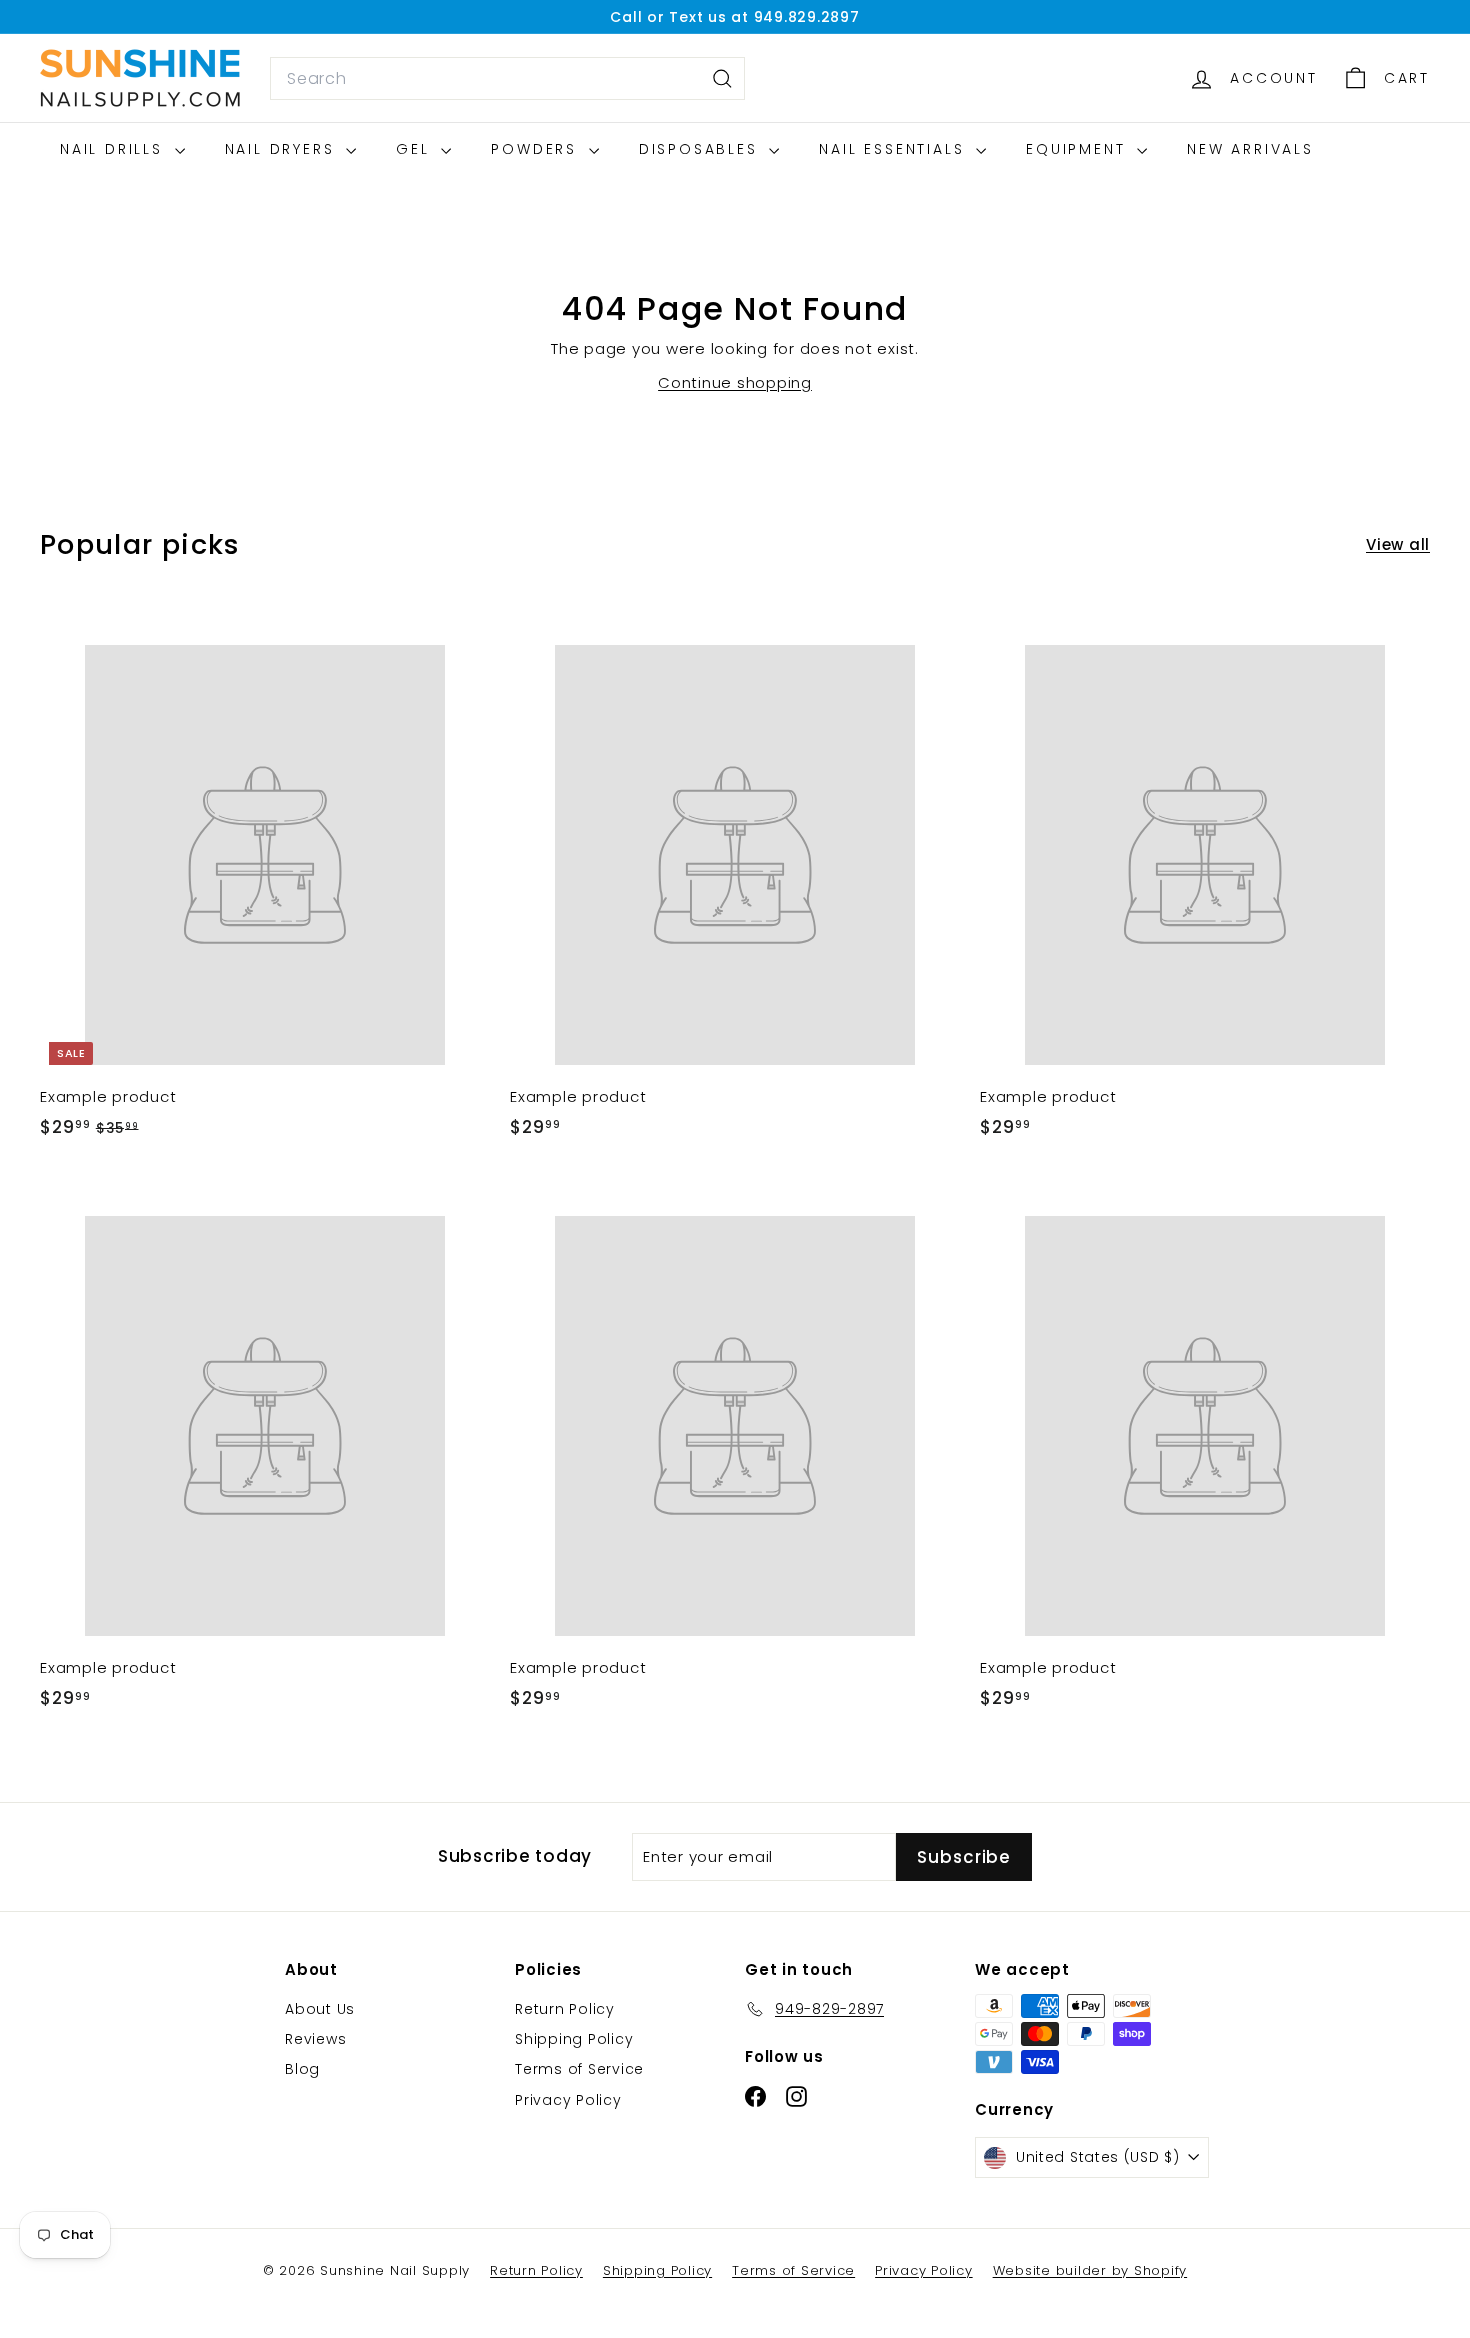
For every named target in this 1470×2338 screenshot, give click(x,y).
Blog (302, 2069)
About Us (320, 2009)
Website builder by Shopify (1090, 2270)
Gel (416, 149)
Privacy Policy (568, 2100)
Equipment (1079, 149)
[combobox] (507, 79)
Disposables (702, 149)
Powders (537, 149)
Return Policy (565, 2009)
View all (1398, 544)
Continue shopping (735, 382)
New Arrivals (1250, 149)
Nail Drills (115, 149)
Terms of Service (579, 2069)
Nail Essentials (895, 149)
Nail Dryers (283, 149)
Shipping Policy (574, 2039)
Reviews (315, 2039)
